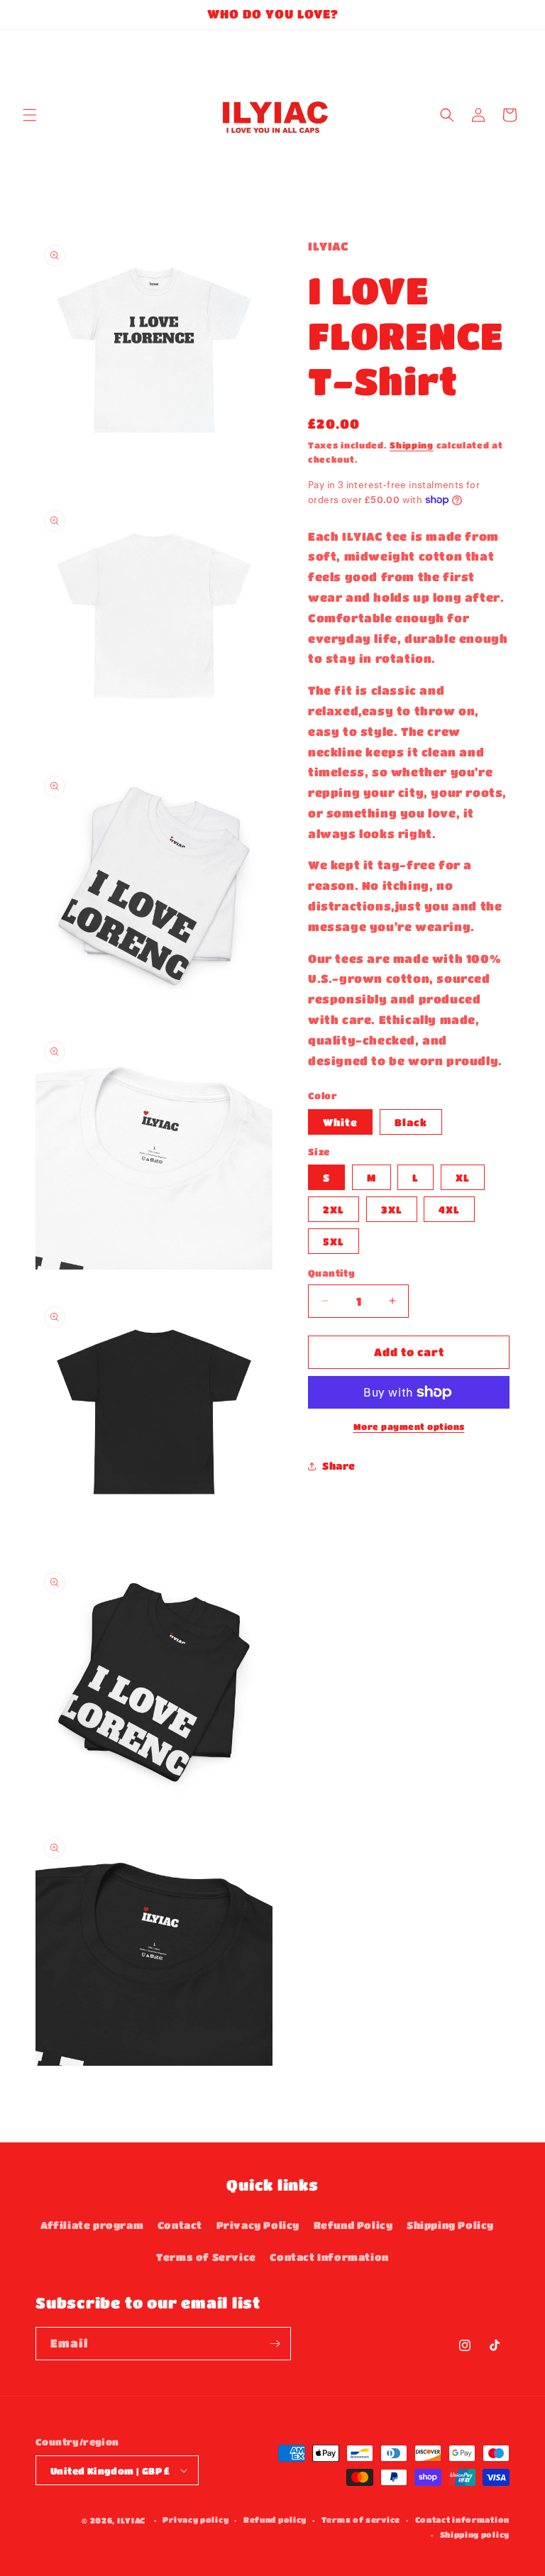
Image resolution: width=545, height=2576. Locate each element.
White (340, 1122)
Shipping (412, 445)
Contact (180, 2225)
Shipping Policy (450, 2225)
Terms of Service (206, 2257)
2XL (334, 1209)
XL (463, 1177)
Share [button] (339, 1465)
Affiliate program (92, 2225)
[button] (30, 115)
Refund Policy (353, 2225)
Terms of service (361, 2520)
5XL (334, 1241)
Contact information (462, 2520)
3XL (392, 1209)
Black (411, 1122)
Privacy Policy (258, 2225)
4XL (449, 1209)
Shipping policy (475, 2534)
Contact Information (329, 2257)
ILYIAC (131, 2520)
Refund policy (275, 2520)
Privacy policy (196, 2520)
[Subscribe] (275, 2344)
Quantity (331, 1273)
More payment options (409, 1426)
